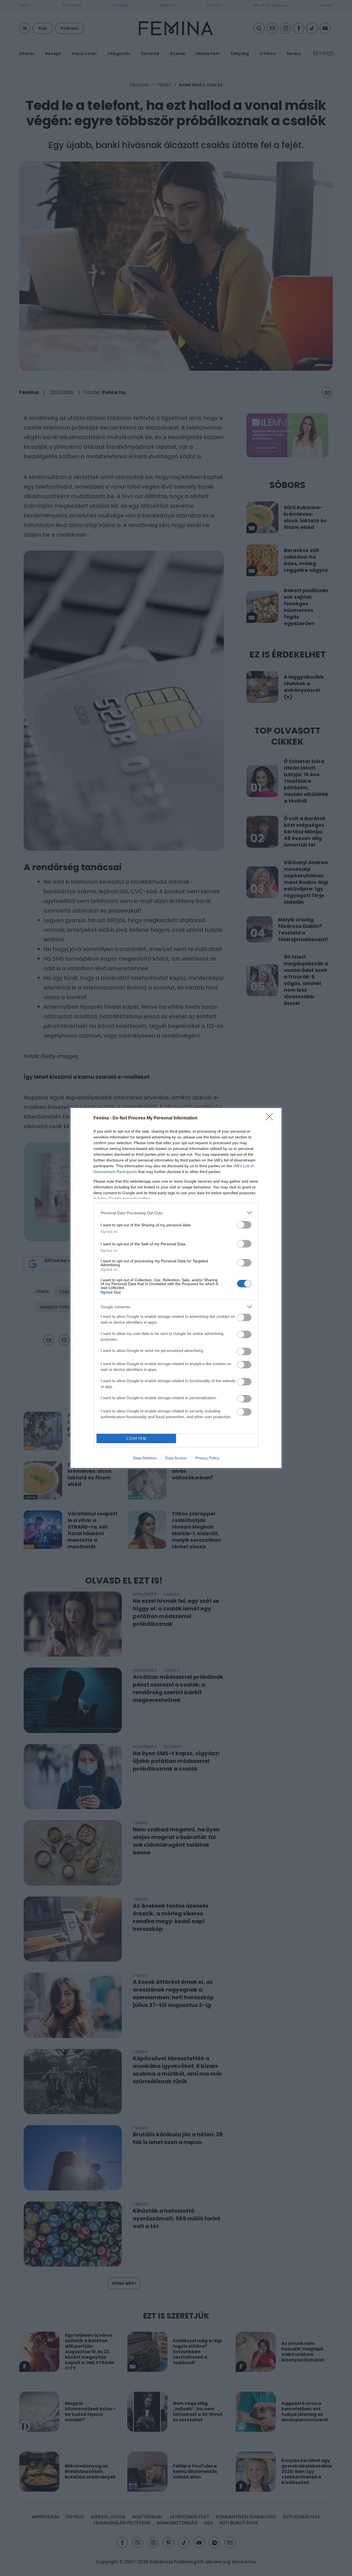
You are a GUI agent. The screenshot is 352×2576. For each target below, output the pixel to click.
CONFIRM (136, 1439)
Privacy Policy (207, 1458)
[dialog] (176, 1288)
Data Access (176, 1458)
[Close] (271, 1118)
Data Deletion (145, 1458)
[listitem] (176, 1213)
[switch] (244, 1225)
